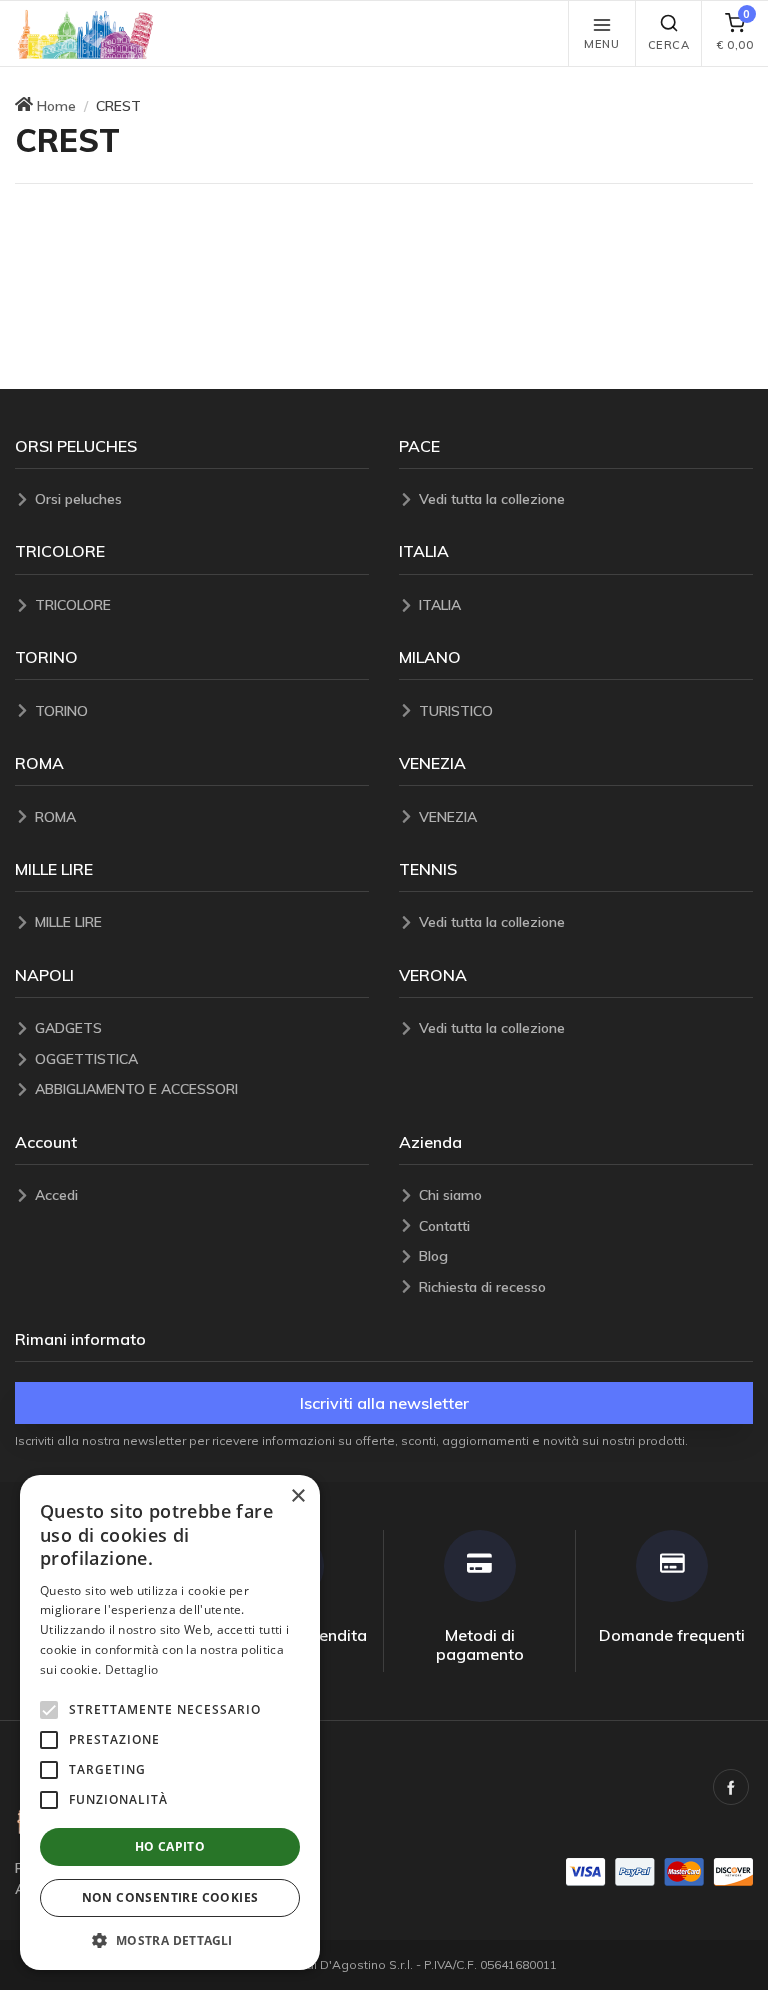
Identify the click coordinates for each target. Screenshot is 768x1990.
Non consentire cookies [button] (170, 1897)
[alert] (170, 1722)
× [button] (297, 1496)
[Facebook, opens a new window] (731, 1787)
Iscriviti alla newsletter (384, 1403)
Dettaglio (132, 1669)
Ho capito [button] (170, 1846)
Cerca (669, 45)
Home (56, 106)
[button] (86, 33)
